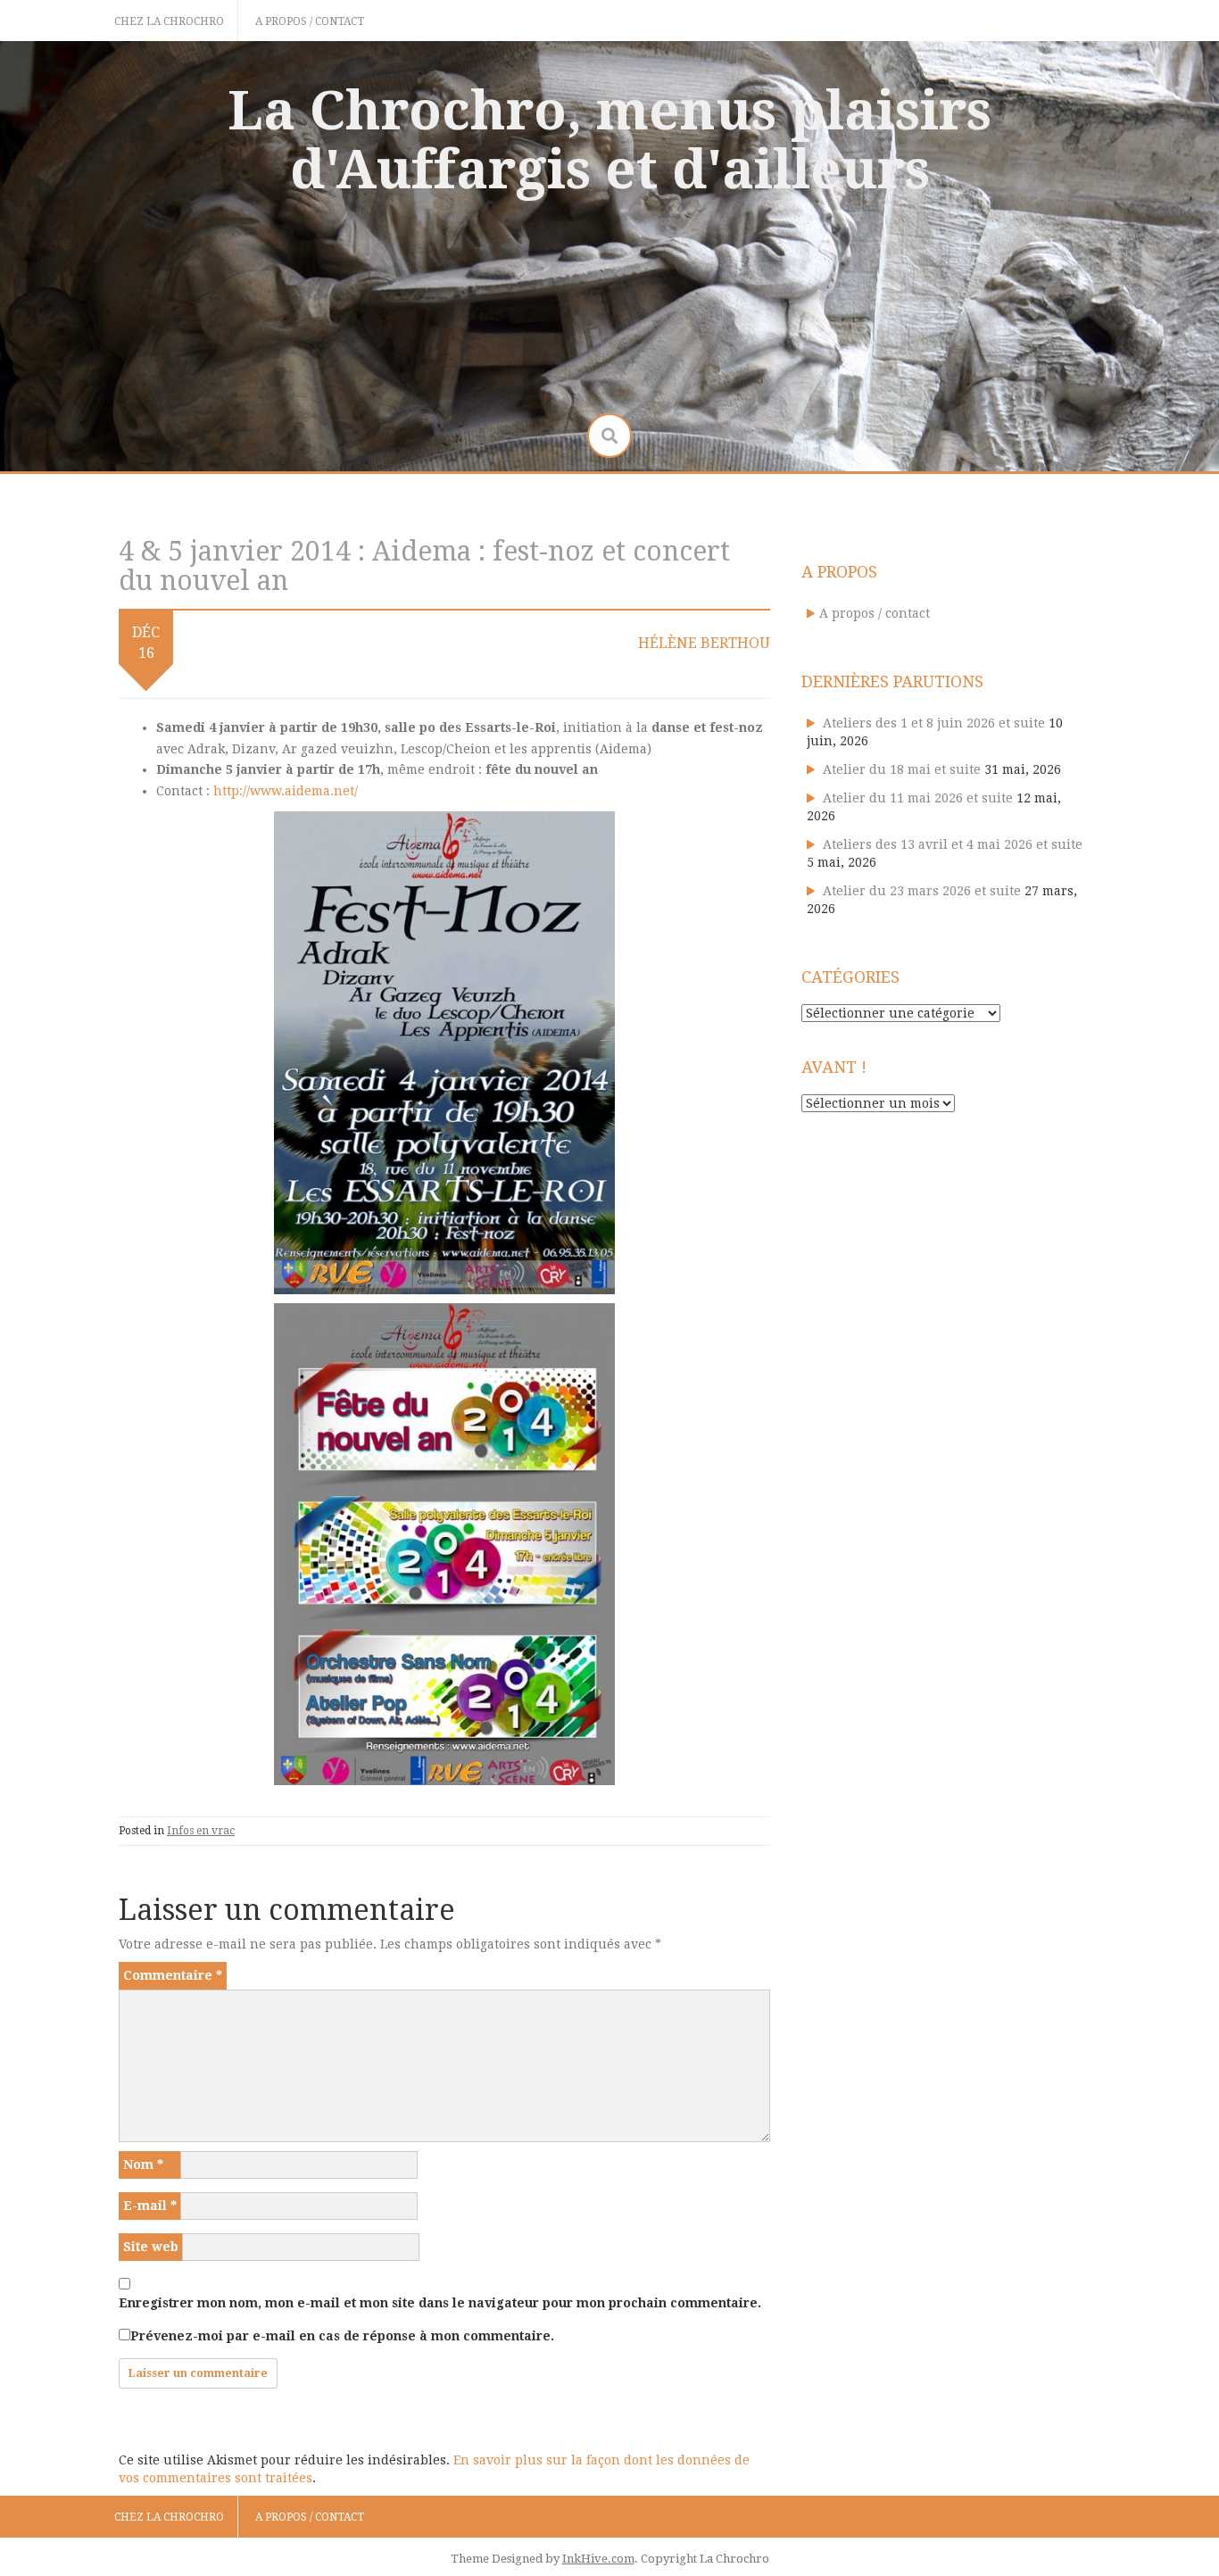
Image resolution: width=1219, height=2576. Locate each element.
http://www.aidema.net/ (286, 791)
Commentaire (173, 1975)
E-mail (150, 2206)
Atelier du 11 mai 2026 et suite (918, 798)
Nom (143, 2165)
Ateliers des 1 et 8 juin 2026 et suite (934, 723)
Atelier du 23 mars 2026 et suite (922, 891)
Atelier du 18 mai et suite (902, 769)
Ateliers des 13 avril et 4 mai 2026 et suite (953, 844)
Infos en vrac (201, 1831)
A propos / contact (310, 21)
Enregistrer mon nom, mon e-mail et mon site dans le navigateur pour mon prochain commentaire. (440, 2303)
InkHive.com (598, 2559)
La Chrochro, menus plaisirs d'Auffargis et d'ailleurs (609, 140)
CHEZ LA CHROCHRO (169, 21)
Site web (151, 2247)
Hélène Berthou (704, 643)
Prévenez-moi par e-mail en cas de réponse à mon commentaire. (342, 2336)
